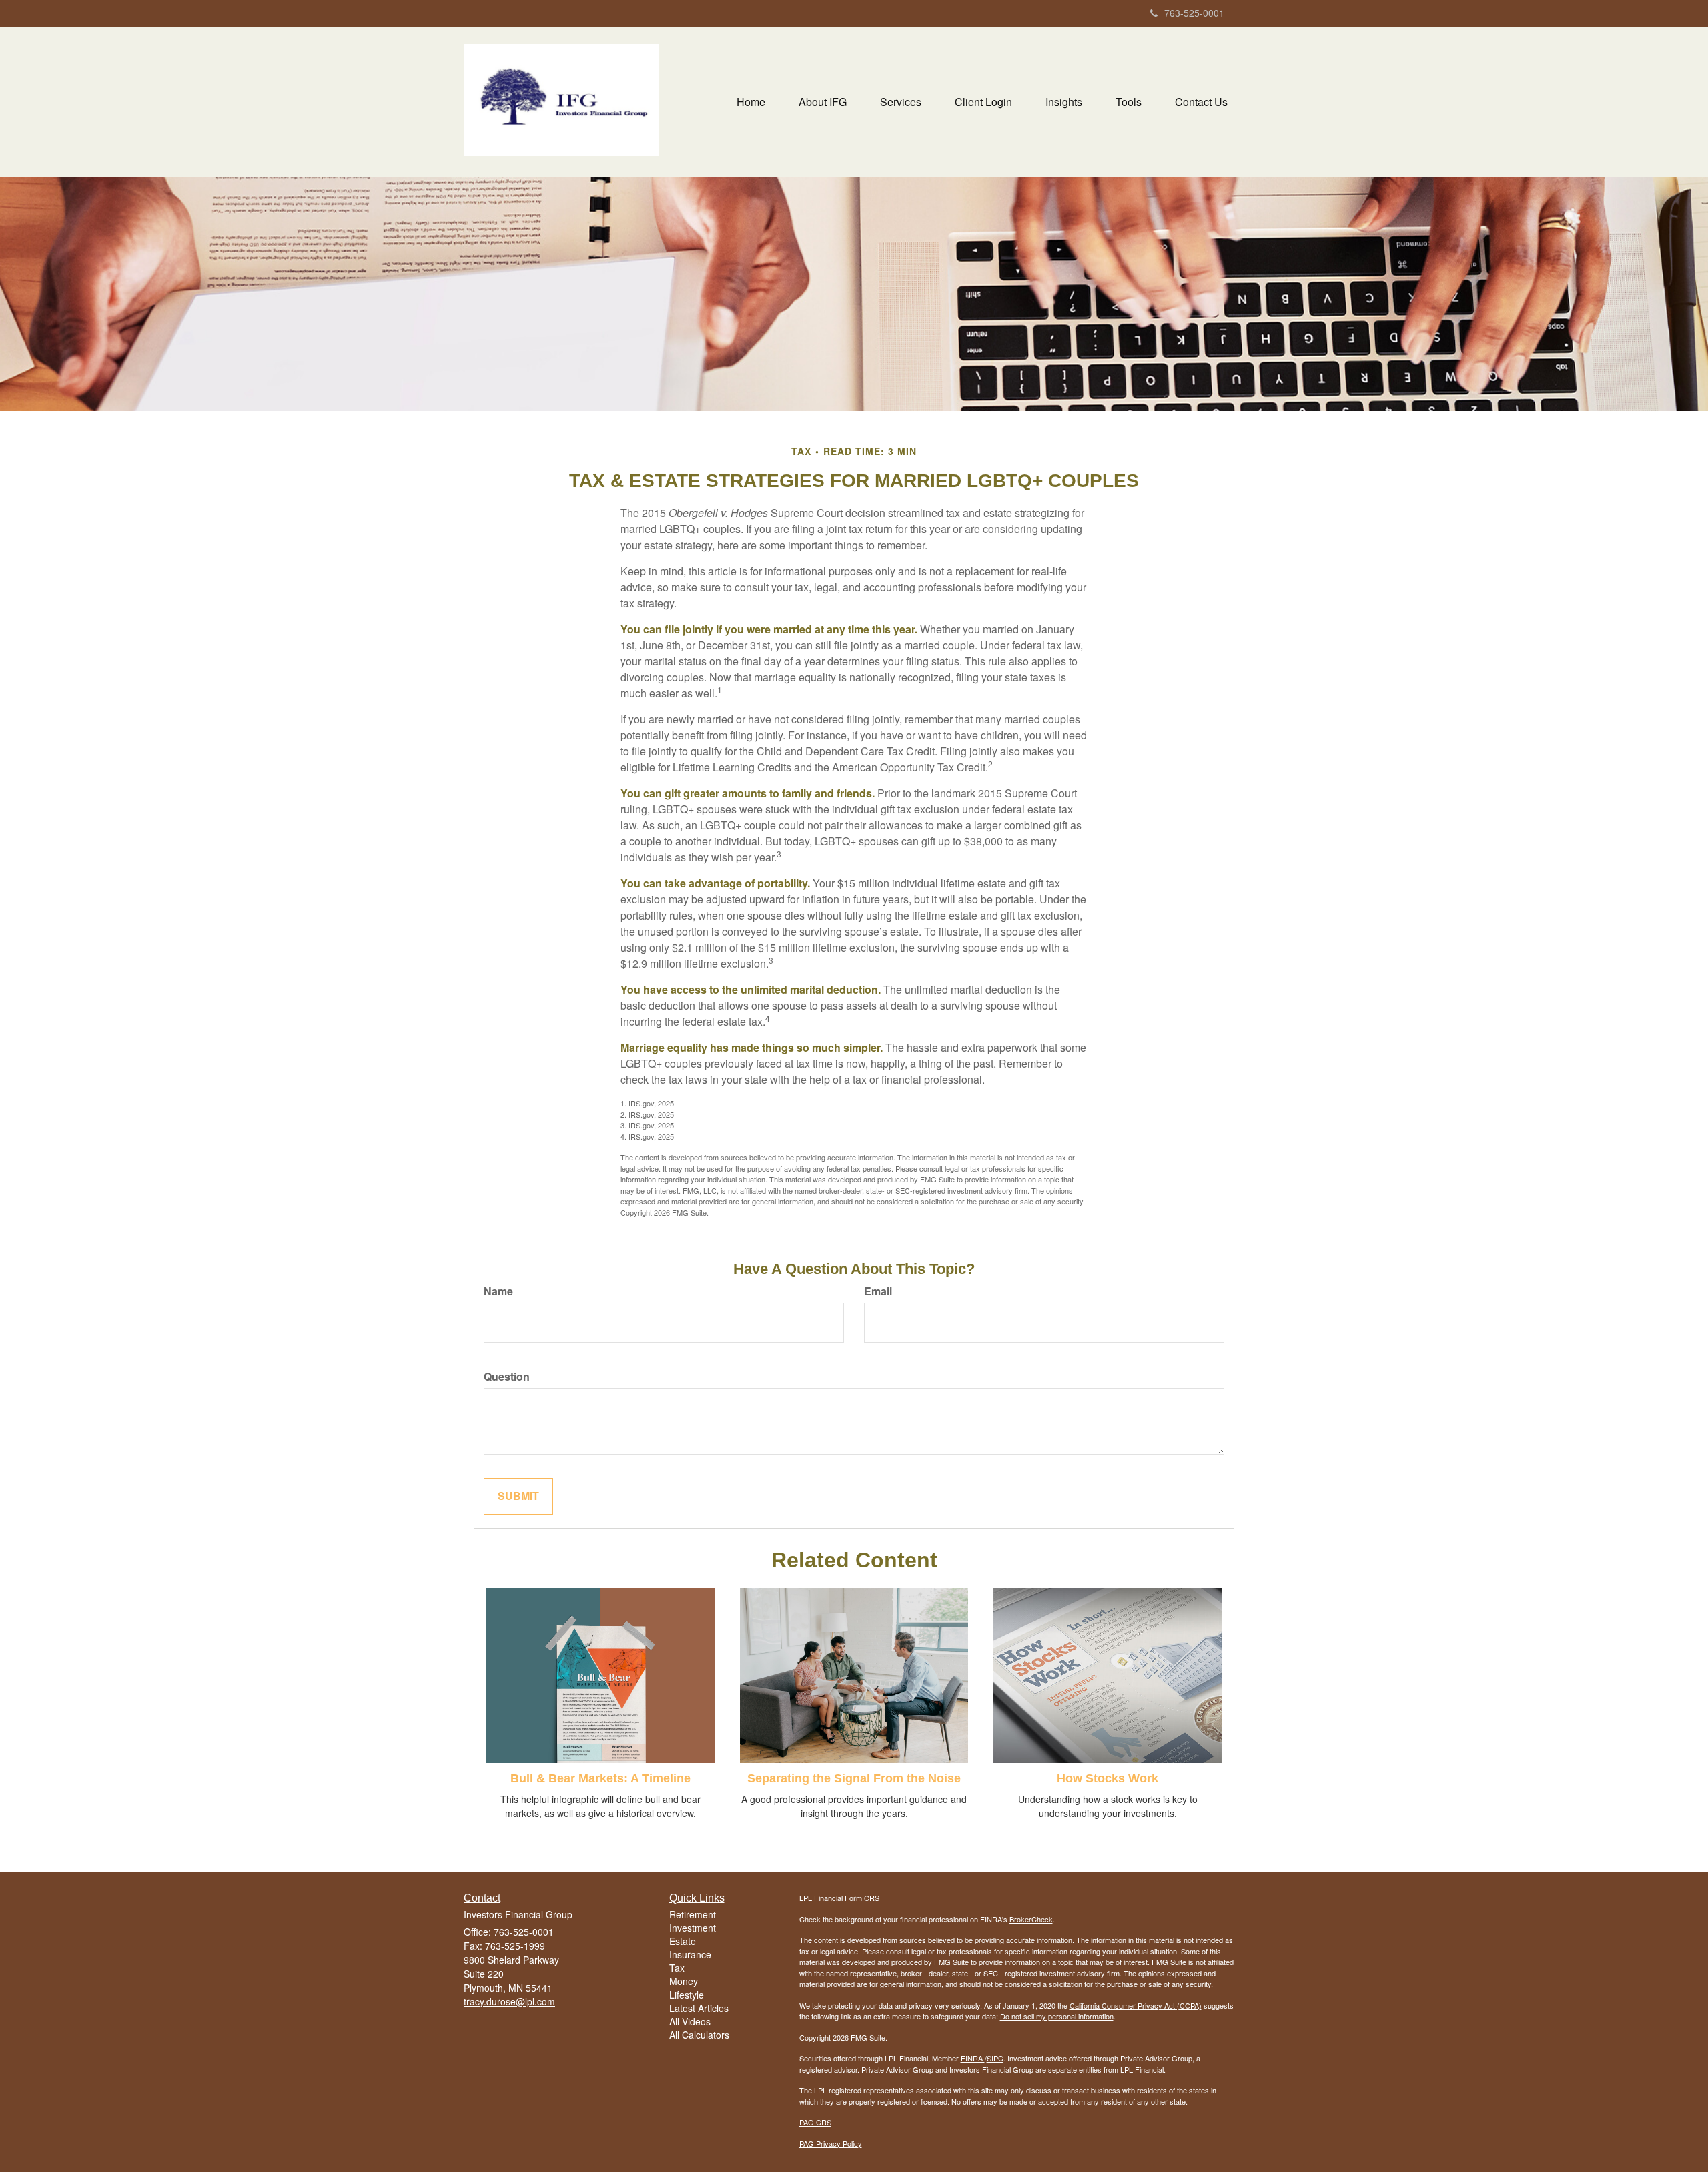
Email (878, 1291)
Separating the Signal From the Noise (854, 1778)
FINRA (973, 2058)
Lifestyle (687, 1995)
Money (684, 1981)
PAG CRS (815, 2122)
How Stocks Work (1108, 1778)
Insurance (690, 1954)
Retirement (693, 1914)
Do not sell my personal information (1057, 2016)
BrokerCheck (1031, 1919)
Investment (693, 1928)
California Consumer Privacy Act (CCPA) (1136, 2005)
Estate (683, 1941)
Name (498, 1291)
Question (507, 1377)
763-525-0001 (1194, 13)
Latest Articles (699, 2008)
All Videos (690, 2021)
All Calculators (699, 2035)
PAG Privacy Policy (831, 2143)
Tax (677, 1968)
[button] (823, 102)
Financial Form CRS (847, 1898)
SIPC (995, 2058)
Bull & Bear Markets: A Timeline (600, 1778)
